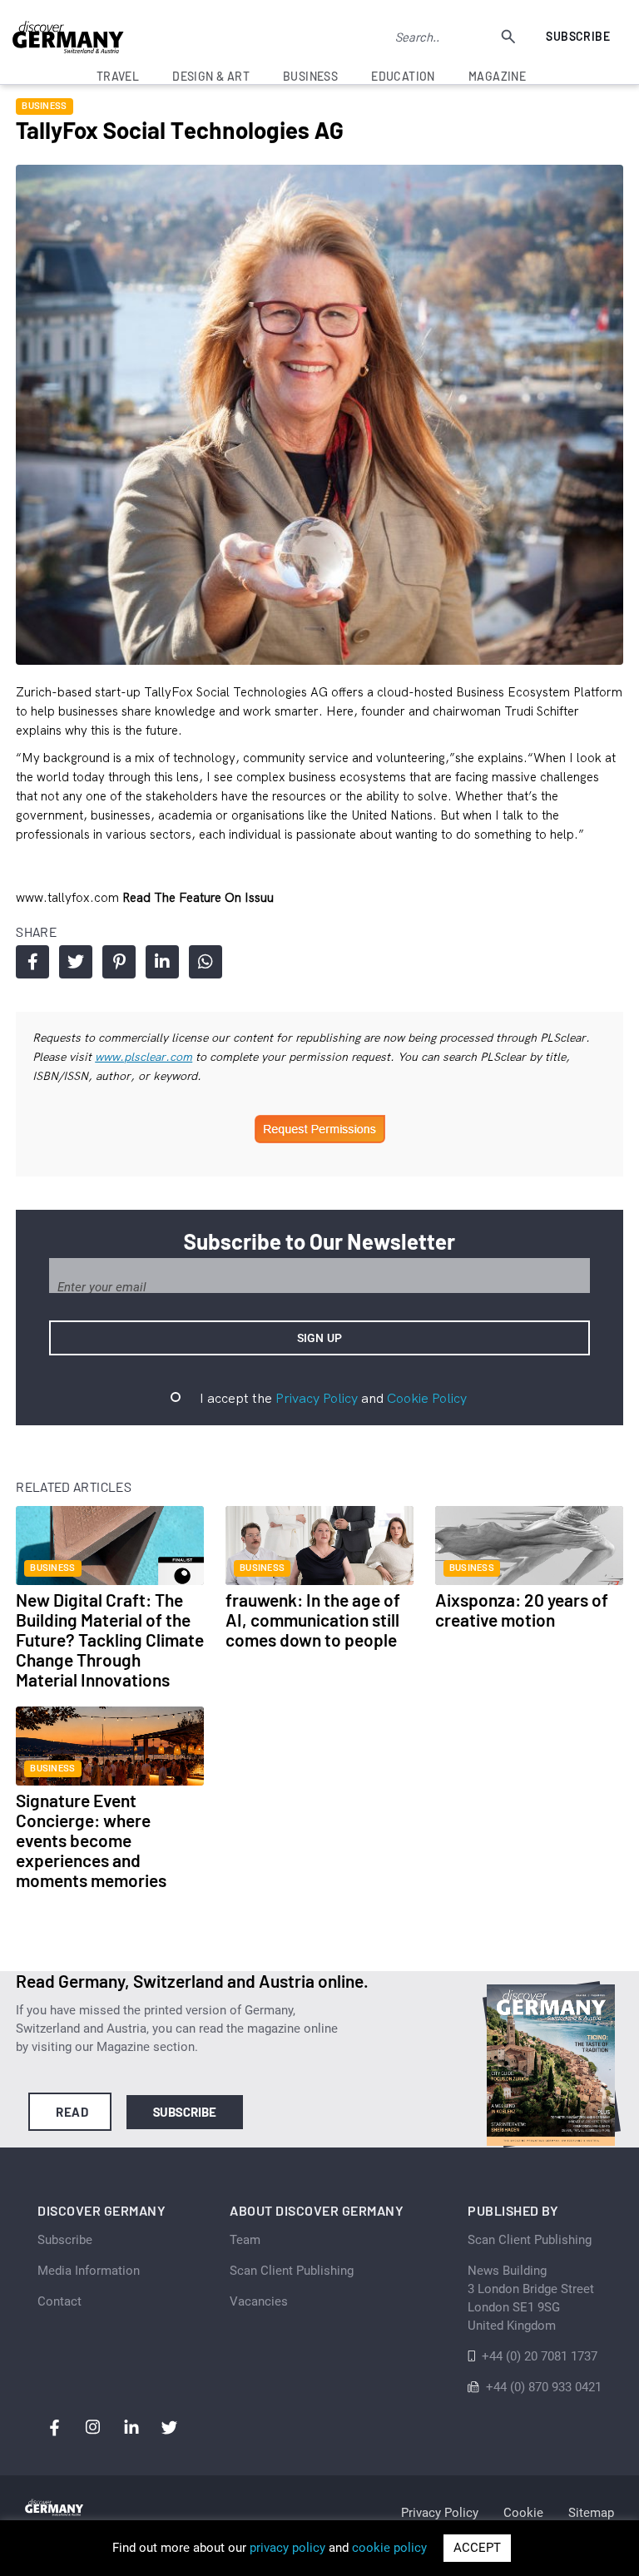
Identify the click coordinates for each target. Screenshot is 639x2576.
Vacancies (259, 2301)
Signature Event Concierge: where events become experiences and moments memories (91, 1840)
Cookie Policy (427, 1398)
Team (245, 2240)
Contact (59, 2301)
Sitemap (591, 2513)
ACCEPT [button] (477, 2548)
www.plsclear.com (144, 1057)
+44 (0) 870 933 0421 (544, 2387)
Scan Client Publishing (292, 2271)
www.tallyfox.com (69, 897)
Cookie (523, 2513)
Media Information (89, 2271)
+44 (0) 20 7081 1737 (540, 2356)
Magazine (497, 76)
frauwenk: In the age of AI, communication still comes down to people (313, 1620)
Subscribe (578, 36)
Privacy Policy (317, 1398)
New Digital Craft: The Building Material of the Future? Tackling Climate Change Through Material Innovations (110, 1640)
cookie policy (389, 2548)
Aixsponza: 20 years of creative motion (522, 1610)
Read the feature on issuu (198, 897)
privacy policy (287, 2548)
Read (72, 2112)
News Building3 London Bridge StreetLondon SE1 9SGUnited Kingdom (531, 2298)
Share (32, 962)
